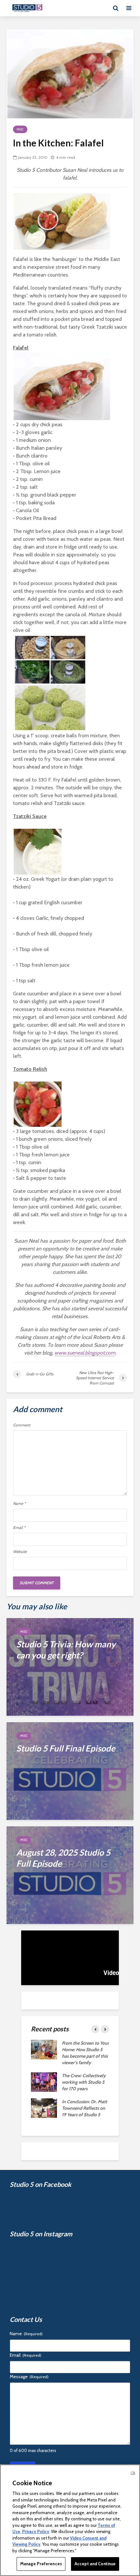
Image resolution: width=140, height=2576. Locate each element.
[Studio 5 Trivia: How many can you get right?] (70, 1666)
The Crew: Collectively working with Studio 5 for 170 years (84, 2082)
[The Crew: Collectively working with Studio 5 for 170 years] (44, 2082)
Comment (22, 1425)
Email (19, 1528)
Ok (133, 2473)
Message (29, 2377)
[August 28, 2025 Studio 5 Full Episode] (70, 1875)
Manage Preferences (41, 2564)
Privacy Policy (36, 2531)
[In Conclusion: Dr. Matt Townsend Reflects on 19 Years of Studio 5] (44, 2108)
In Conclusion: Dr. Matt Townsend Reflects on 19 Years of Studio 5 (84, 2108)
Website (20, 1552)
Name (19, 1504)
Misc (20, 129)
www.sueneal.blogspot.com (85, 1353)
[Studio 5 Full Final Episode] (70, 1771)
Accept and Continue (95, 2564)
